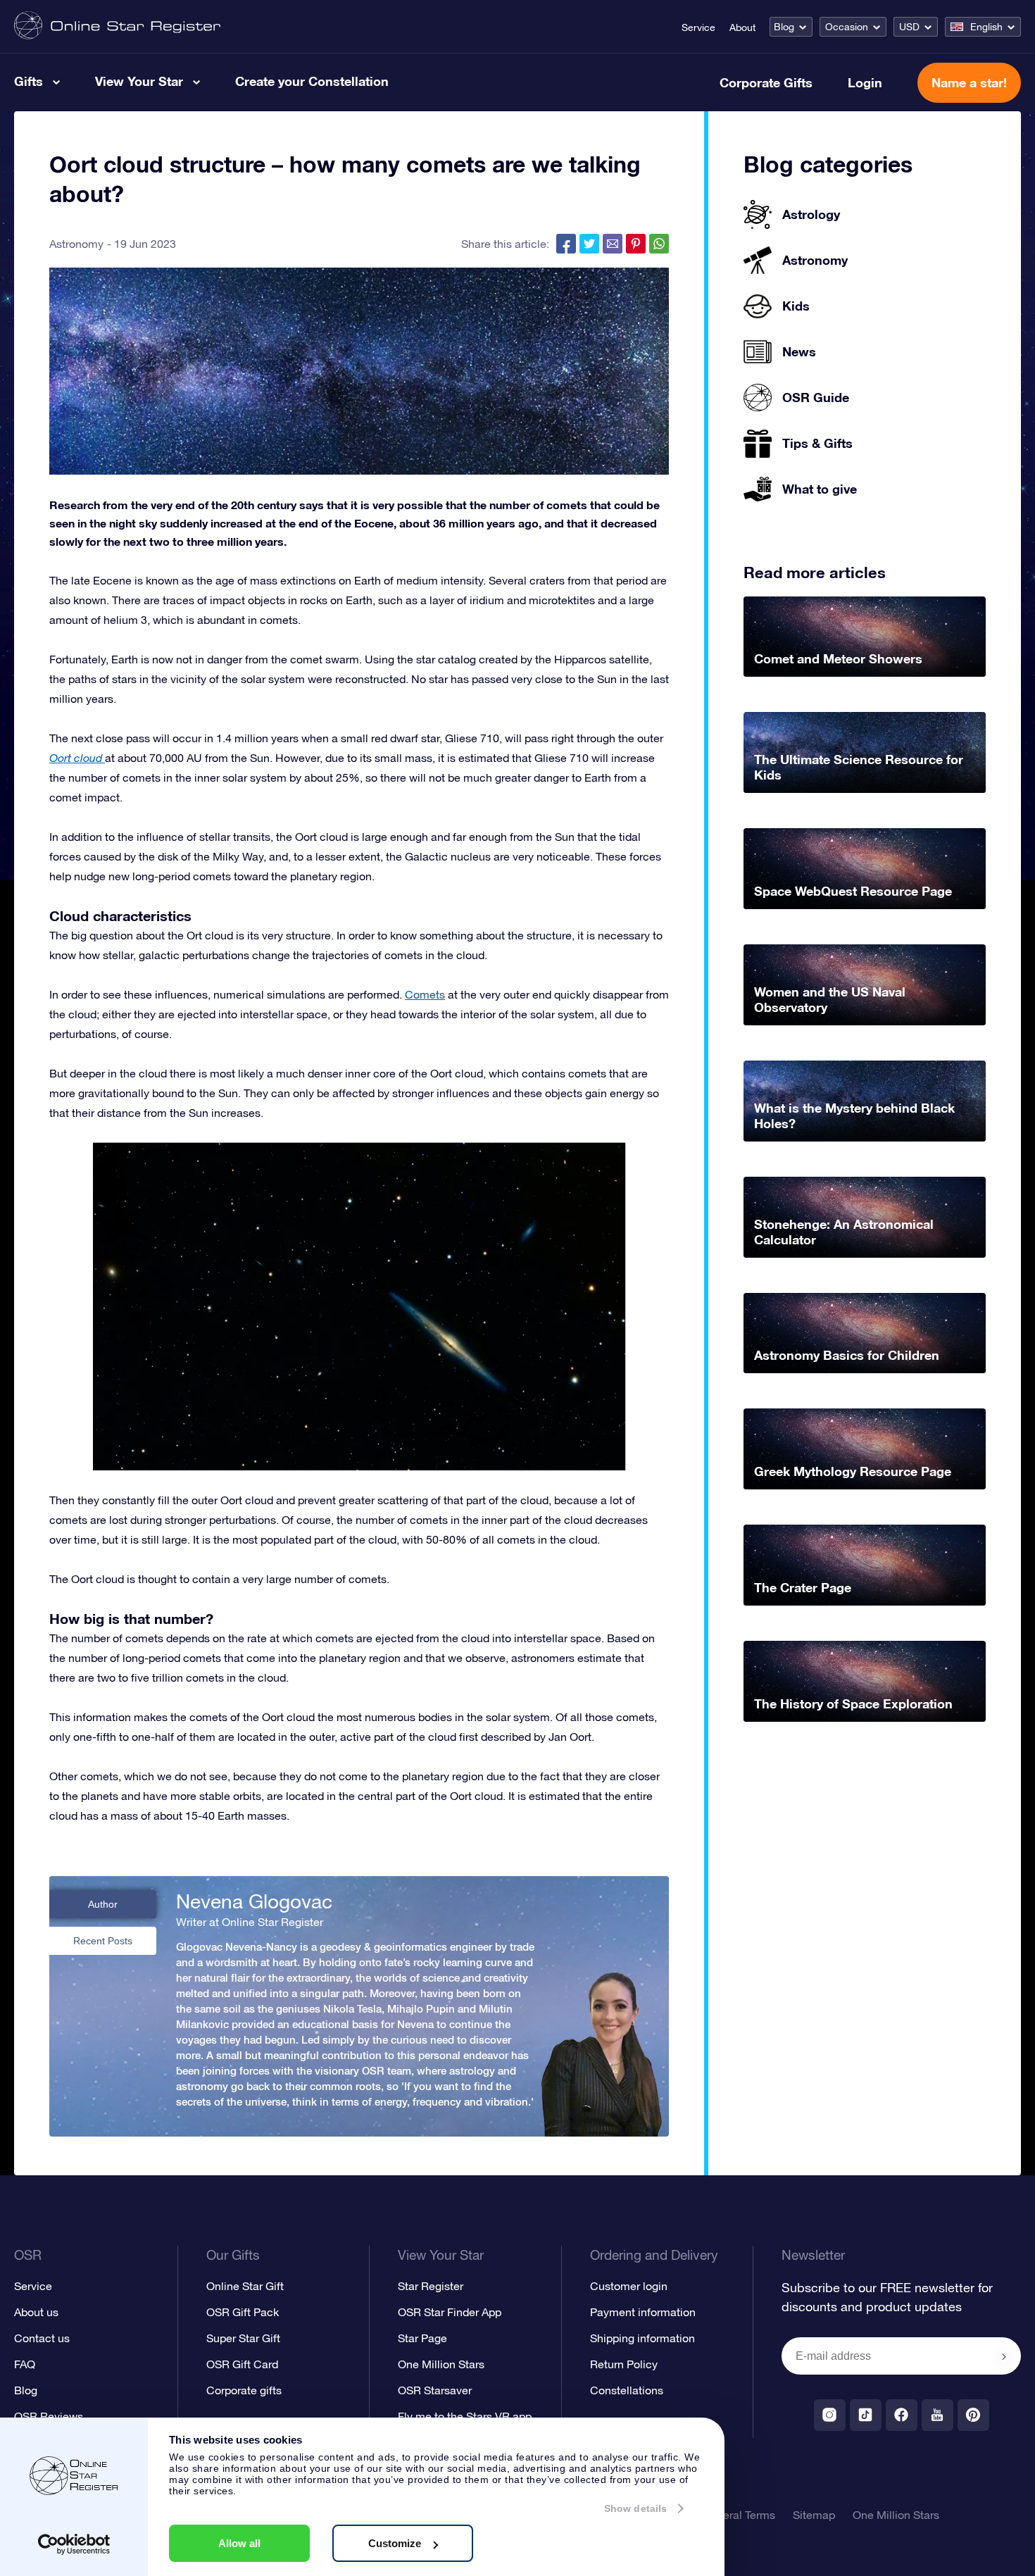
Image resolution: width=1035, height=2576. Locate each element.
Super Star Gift (243, 2338)
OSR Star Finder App (450, 2312)
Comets (425, 994)
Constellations (627, 2390)
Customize (395, 2543)
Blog (784, 27)
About (742, 27)
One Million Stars (441, 2364)
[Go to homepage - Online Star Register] (117, 26)
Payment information (643, 2312)
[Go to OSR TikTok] (866, 2415)
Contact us (42, 2338)
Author (103, 1904)
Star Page (422, 2338)
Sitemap (814, 2515)
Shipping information (642, 2338)
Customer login (629, 2286)
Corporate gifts (244, 2390)
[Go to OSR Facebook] (902, 2415)
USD (909, 27)
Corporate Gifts (766, 82)
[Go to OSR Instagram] (830, 2415)
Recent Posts (103, 1941)
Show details (635, 2508)
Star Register (431, 2286)
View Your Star (139, 81)
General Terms (739, 2515)
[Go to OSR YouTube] (937, 2415)
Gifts (29, 81)
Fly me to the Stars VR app (465, 2416)
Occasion (847, 27)
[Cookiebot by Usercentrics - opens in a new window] (74, 2544)
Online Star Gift (245, 2286)
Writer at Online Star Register (250, 1922)
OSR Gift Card (242, 2364)
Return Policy (624, 2364)
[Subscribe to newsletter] (1004, 2357)
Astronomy (76, 244)
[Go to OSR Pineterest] (973, 2415)
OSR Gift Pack (243, 2312)
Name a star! (969, 82)
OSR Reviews (49, 2416)
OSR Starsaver (435, 2390)
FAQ (25, 2364)
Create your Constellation (312, 81)
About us (36, 2312)
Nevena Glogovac (254, 1901)
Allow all (239, 2543)
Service (698, 27)
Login (865, 82)
